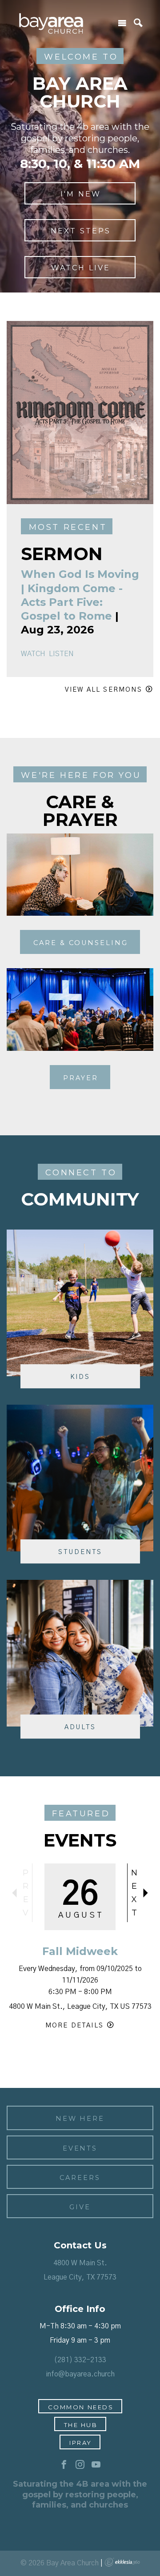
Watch (33, 654)
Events (80, 2148)
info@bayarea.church (80, 2374)
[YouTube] (96, 2465)
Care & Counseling (81, 943)
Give (80, 2207)
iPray (81, 2443)
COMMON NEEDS (81, 2407)
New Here (80, 2119)
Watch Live (81, 268)
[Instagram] (80, 2465)
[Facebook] (64, 2465)
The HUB (81, 2425)
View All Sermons (104, 690)
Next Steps (81, 231)
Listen (61, 654)
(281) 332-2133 (80, 2360)
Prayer (81, 1078)
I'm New (81, 194)
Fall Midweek (80, 1951)
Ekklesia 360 (122, 2562)
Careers (80, 2178)
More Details (74, 2025)
